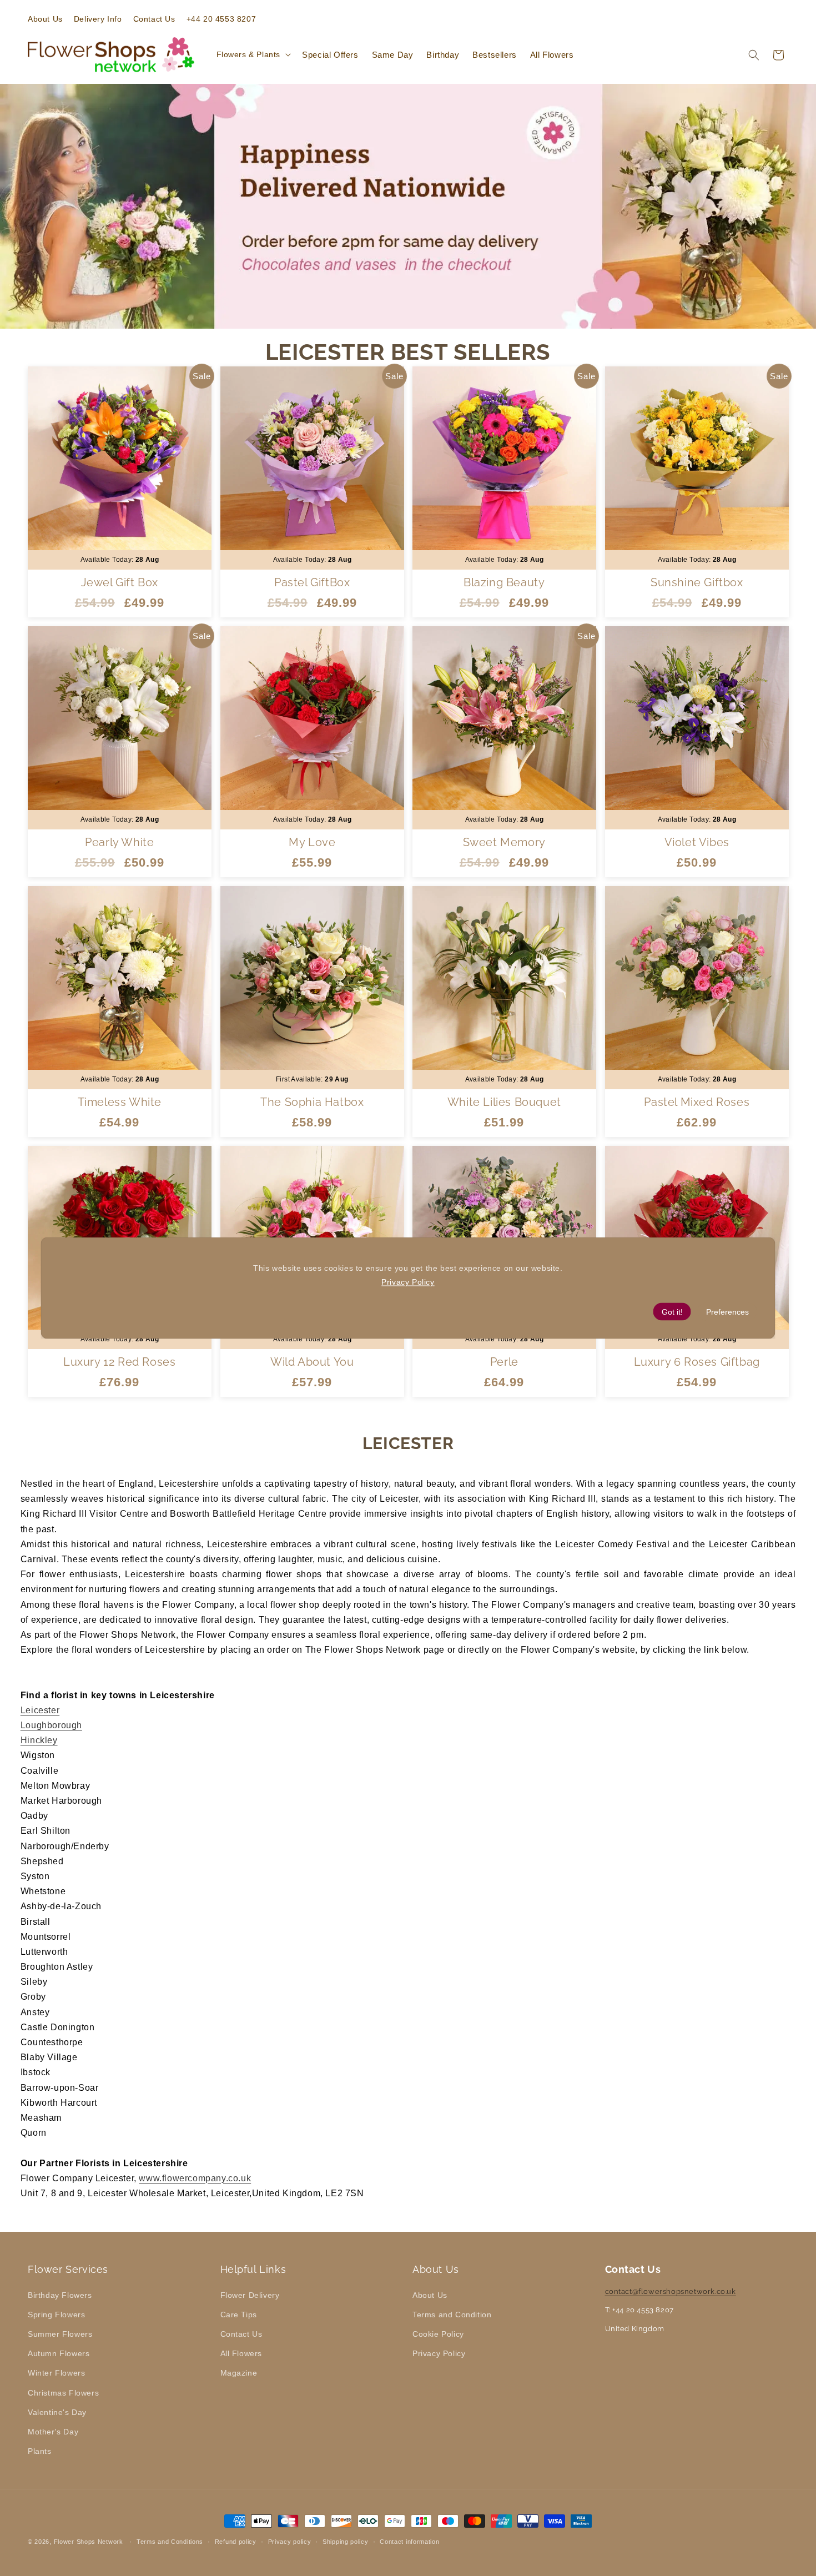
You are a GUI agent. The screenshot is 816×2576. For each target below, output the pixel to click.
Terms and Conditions (170, 2541)
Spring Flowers (56, 2314)
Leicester (40, 1710)
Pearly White (119, 842)
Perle (504, 1362)
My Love (312, 842)
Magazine (239, 2373)
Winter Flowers (56, 2373)
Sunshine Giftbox (696, 582)
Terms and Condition (452, 2314)
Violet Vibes (696, 842)
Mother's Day (53, 2431)
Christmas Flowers (63, 2392)
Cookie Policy (438, 2333)
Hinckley (39, 1740)
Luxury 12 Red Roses (119, 1362)
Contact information (409, 2541)
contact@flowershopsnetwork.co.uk (671, 2291)
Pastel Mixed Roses (697, 1102)
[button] (253, 54)
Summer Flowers (60, 2333)
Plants (40, 2451)
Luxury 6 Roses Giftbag (696, 1362)
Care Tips (239, 2314)
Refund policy (236, 2541)
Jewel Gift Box (120, 582)
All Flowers (241, 2353)
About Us (430, 2295)
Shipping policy (346, 2541)
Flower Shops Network (89, 2542)
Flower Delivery (250, 2295)
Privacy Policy (439, 2353)
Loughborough (51, 1725)
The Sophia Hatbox (312, 1102)
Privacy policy (290, 2541)
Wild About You (312, 1362)
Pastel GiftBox (312, 582)
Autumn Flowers (59, 2353)
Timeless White (120, 1102)
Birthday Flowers (60, 2295)
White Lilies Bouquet (504, 1102)
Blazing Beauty (504, 582)
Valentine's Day (57, 2412)
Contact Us (241, 2333)
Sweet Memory (504, 842)
